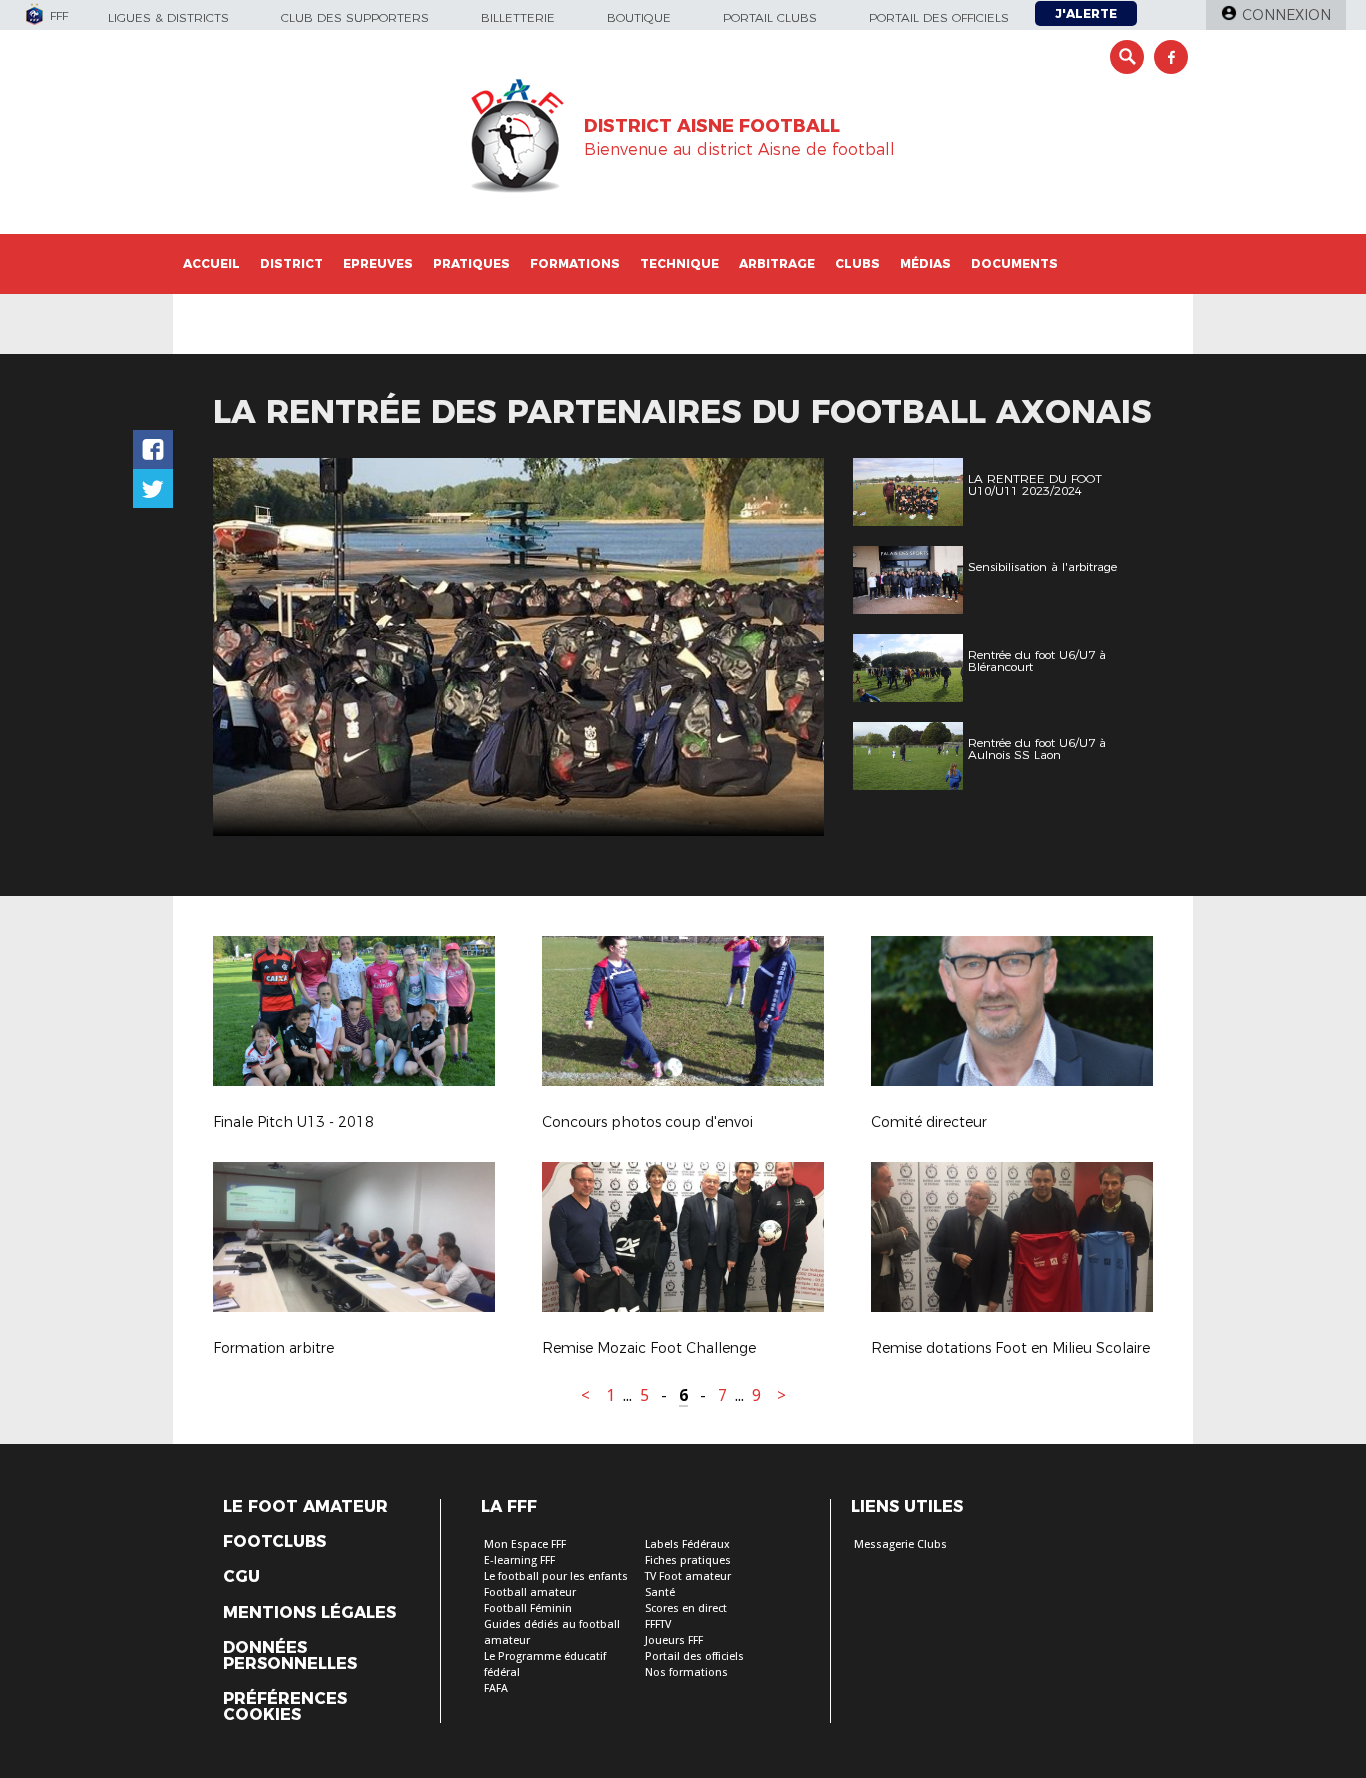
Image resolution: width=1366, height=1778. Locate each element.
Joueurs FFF (674, 1640)
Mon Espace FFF (525, 1544)
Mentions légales (309, 1613)
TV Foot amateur (688, 1576)
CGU (241, 1577)
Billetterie (518, 17)
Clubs (857, 263)
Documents (1014, 263)
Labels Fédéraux (687, 1544)
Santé (660, 1592)
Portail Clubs (770, 17)
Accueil (211, 263)
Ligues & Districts (168, 17)
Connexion (1286, 15)
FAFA (496, 1688)
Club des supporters (355, 17)
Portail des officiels (939, 17)
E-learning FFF (519, 1560)
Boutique (639, 17)
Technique (679, 263)
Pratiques (471, 263)
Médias (925, 263)
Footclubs (274, 1542)
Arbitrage (777, 263)
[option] (518, 647)
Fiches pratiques (688, 1560)
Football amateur (530, 1592)
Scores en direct (686, 1608)
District (291, 263)
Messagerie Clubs (900, 1544)
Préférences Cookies (285, 1707)
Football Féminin (528, 1608)
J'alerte (1086, 13)
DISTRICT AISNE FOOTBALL (712, 126)
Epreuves (378, 263)
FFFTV (658, 1624)
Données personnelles (290, 1656)
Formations (575, 263)
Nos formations (686, 1672)
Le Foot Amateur (305, 1507)
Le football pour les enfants (556, 1576)
